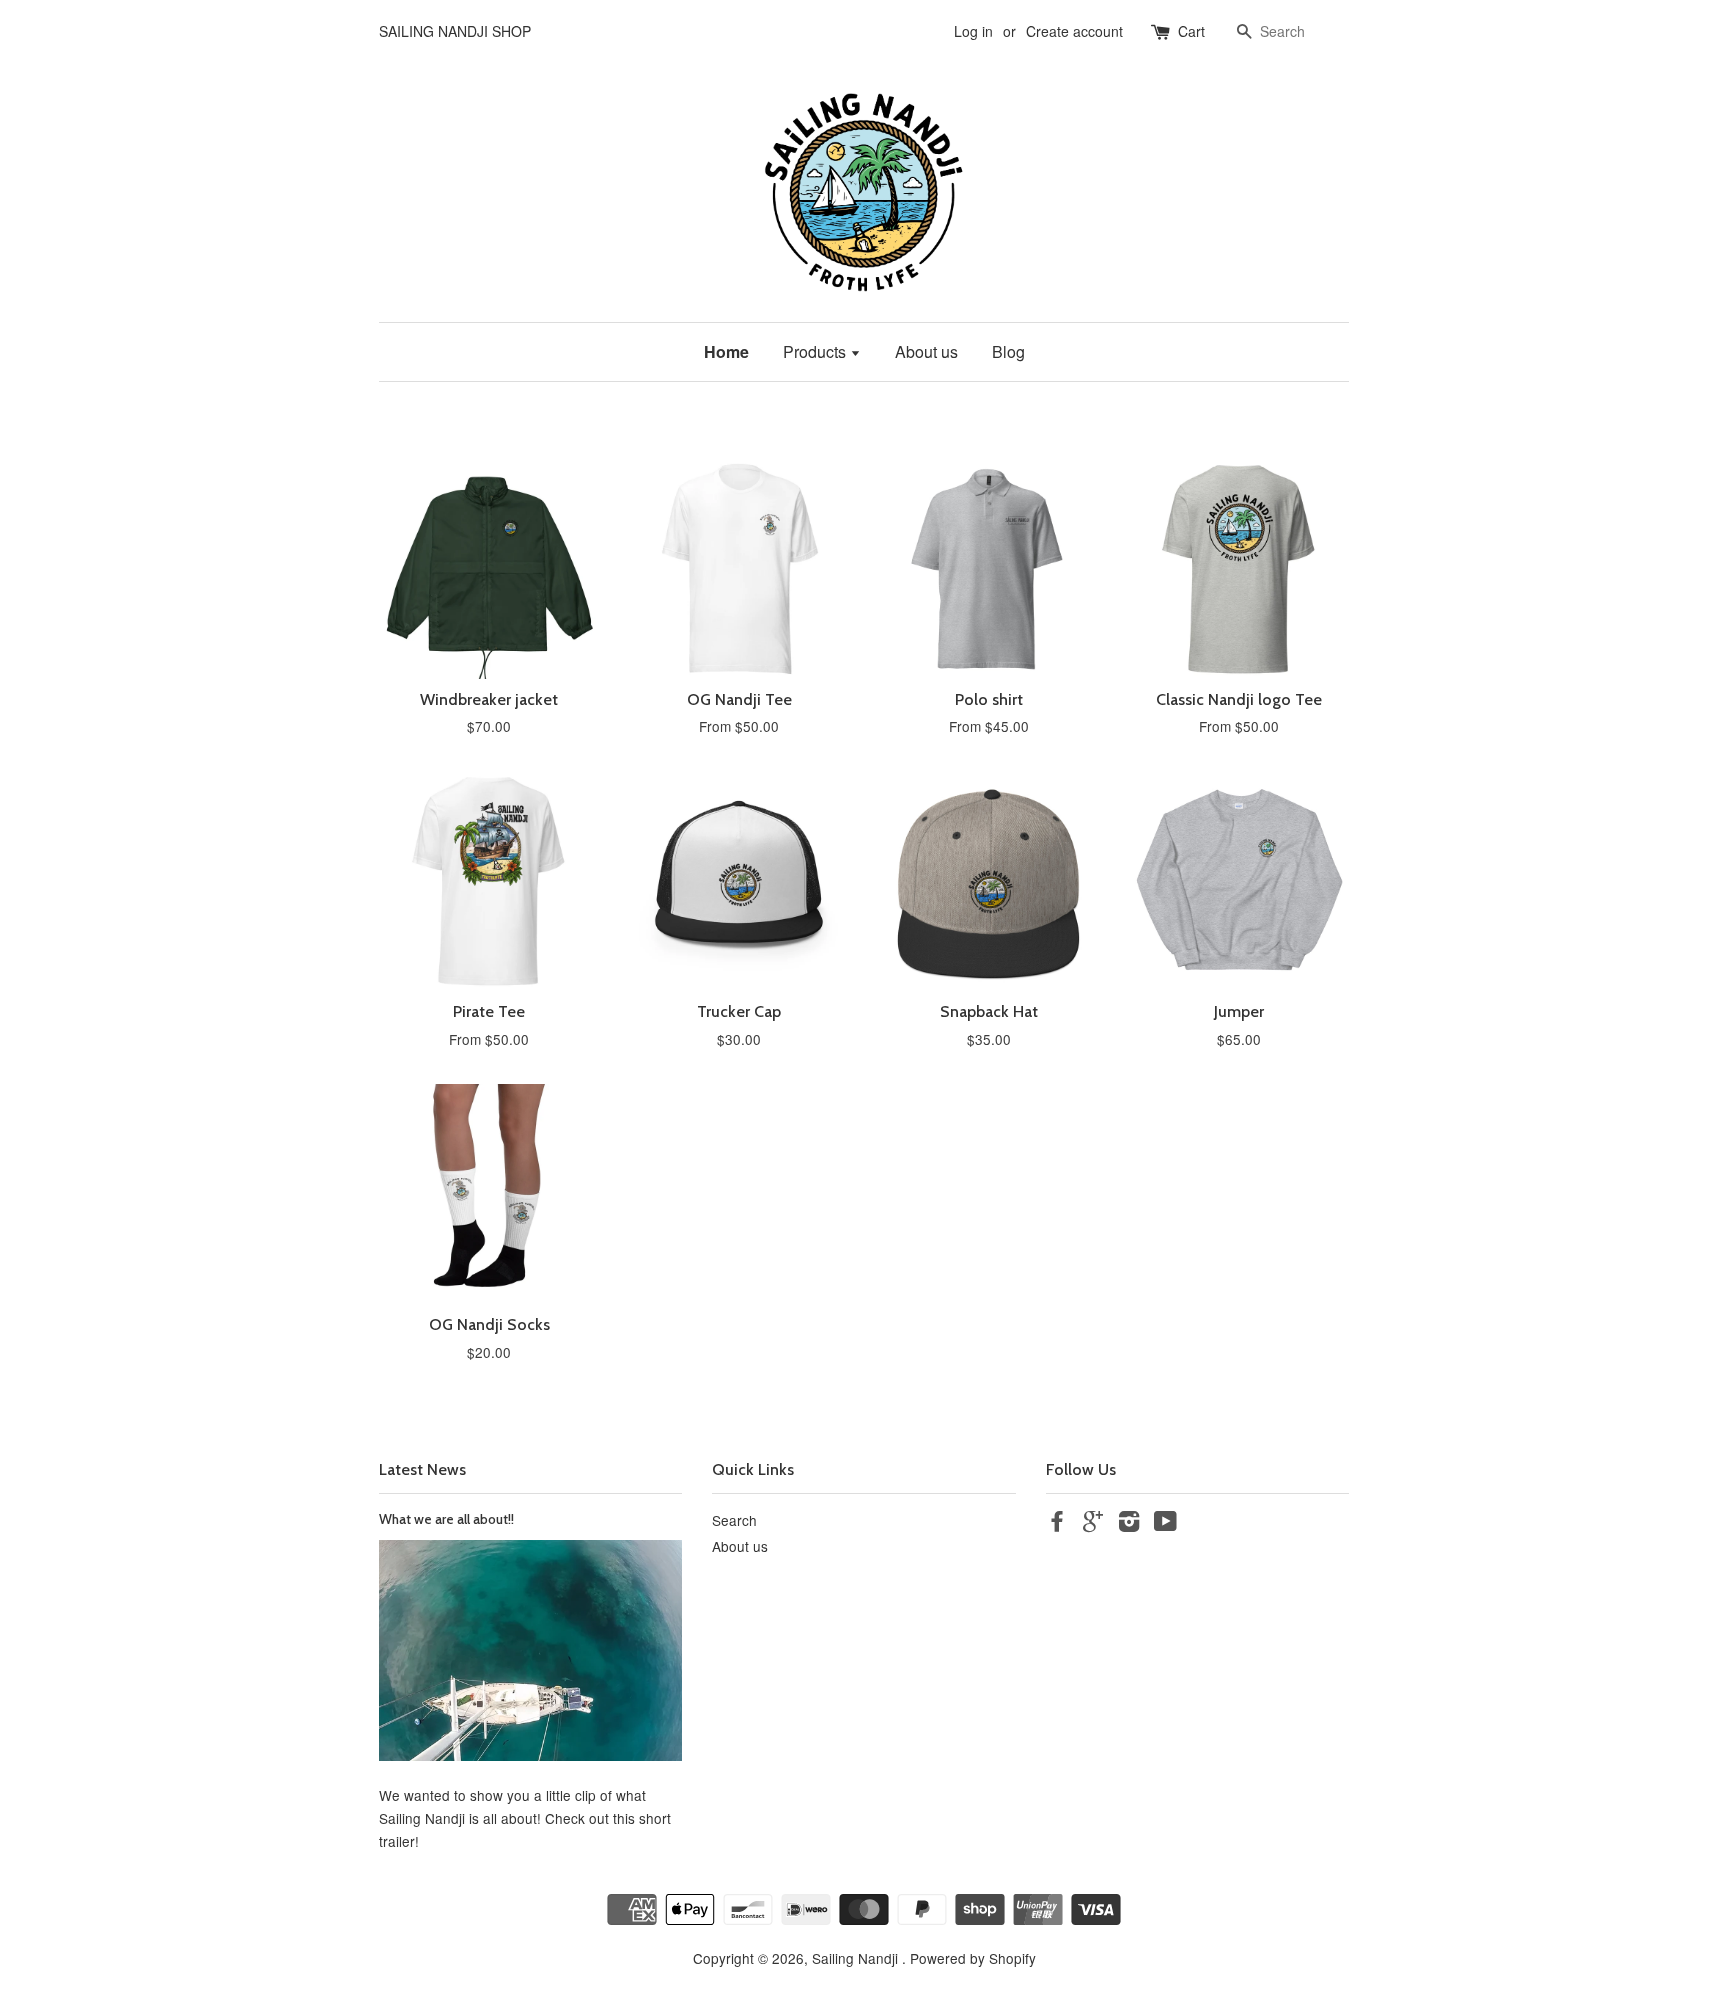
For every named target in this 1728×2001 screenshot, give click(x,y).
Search (734, 1520)
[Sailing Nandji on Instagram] (1129, 1524)
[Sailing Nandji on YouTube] (1165, 1524)
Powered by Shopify (973, 1958)
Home (726, 351)
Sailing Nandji (857, 1958)
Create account (1074, 31)
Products (816, 351)
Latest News (422, 1469)
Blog (1008, 351)
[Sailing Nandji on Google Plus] (1093, 1524)
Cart (1191, 31)
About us (926, 351)
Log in (973, 31)
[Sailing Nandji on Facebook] (1057, 1524)
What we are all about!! (446, 1519)
